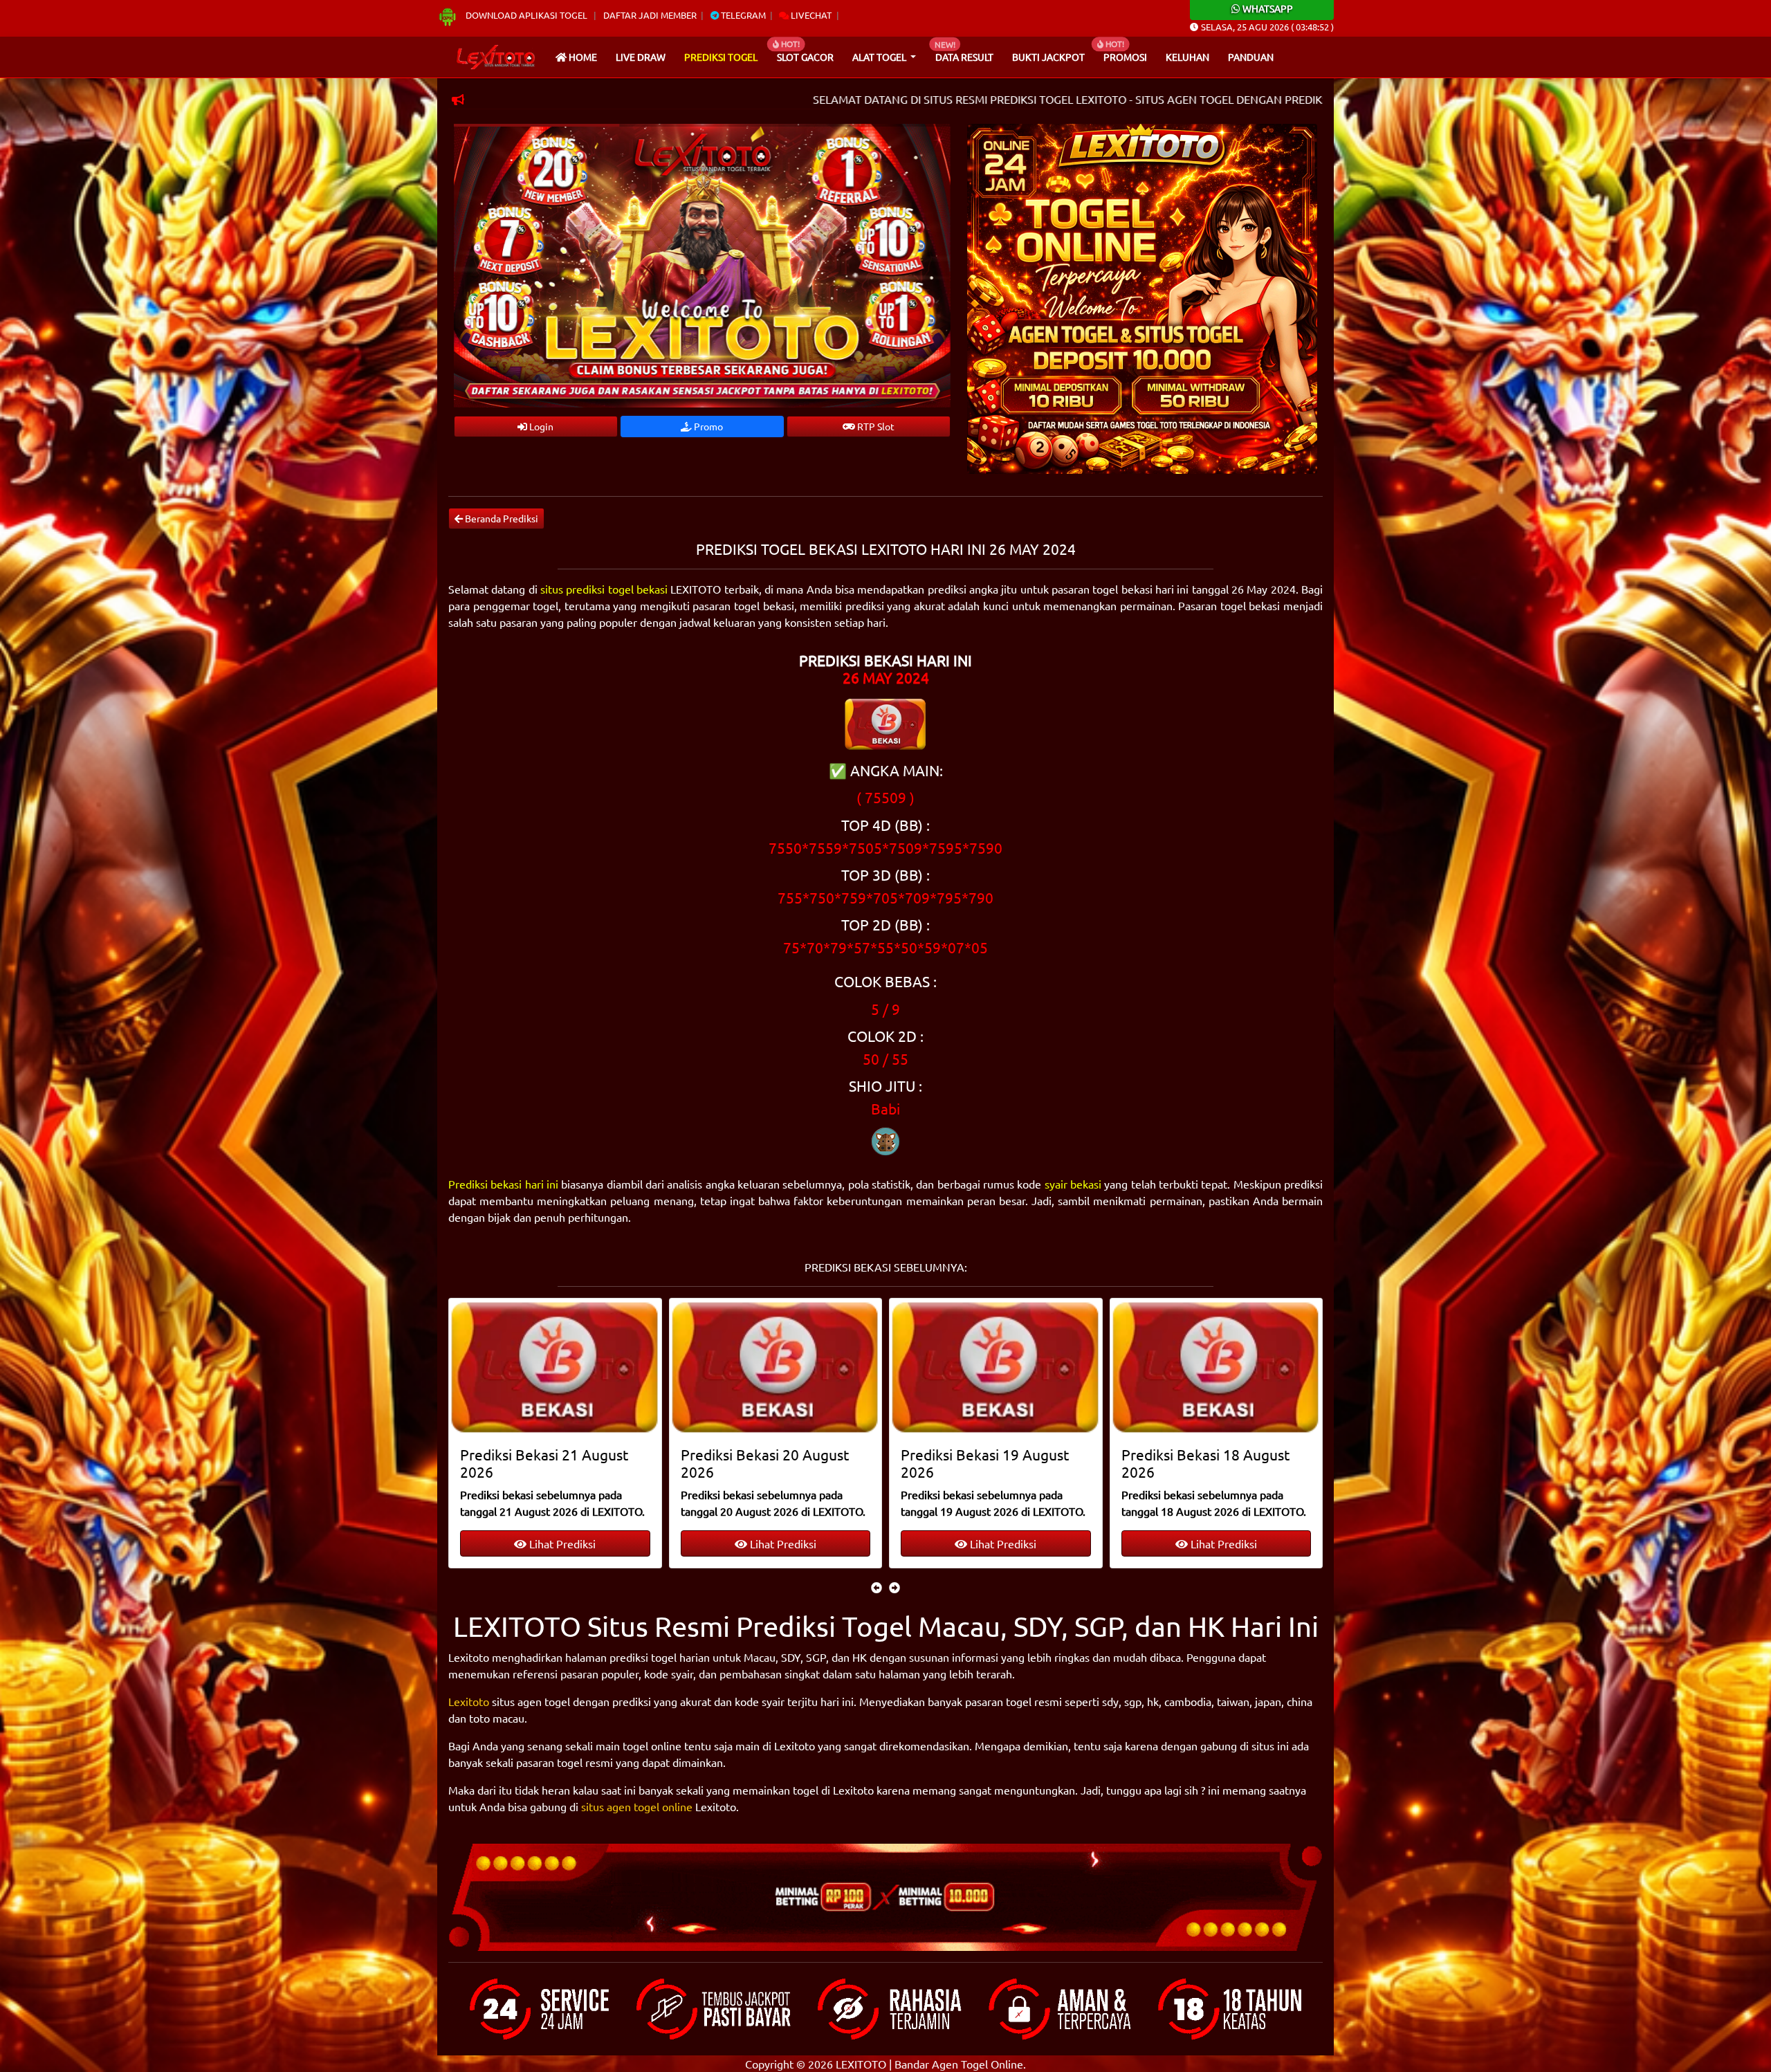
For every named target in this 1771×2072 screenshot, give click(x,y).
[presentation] (877, 1587)
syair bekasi (1073, 1184)
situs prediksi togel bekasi (604, 589)
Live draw (641, 57)
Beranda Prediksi (501, 518)
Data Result (964, 57)
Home (582, 57)
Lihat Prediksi (561, 1543)
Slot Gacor (805, 57)
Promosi (1125, 57)
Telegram (742, 15)
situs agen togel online (637, 1806)
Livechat (810, 15)
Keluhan (1187, 57)
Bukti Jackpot (1048, 57)
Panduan (1251, 57)
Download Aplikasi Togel (526, 15)
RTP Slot (875, 426)
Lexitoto (469, 1701)
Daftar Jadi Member (650, 15)
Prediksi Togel (721, 57)
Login (540, 426)
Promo (707, 426)
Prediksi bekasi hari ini (503, 1184)
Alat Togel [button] (880, 57)
